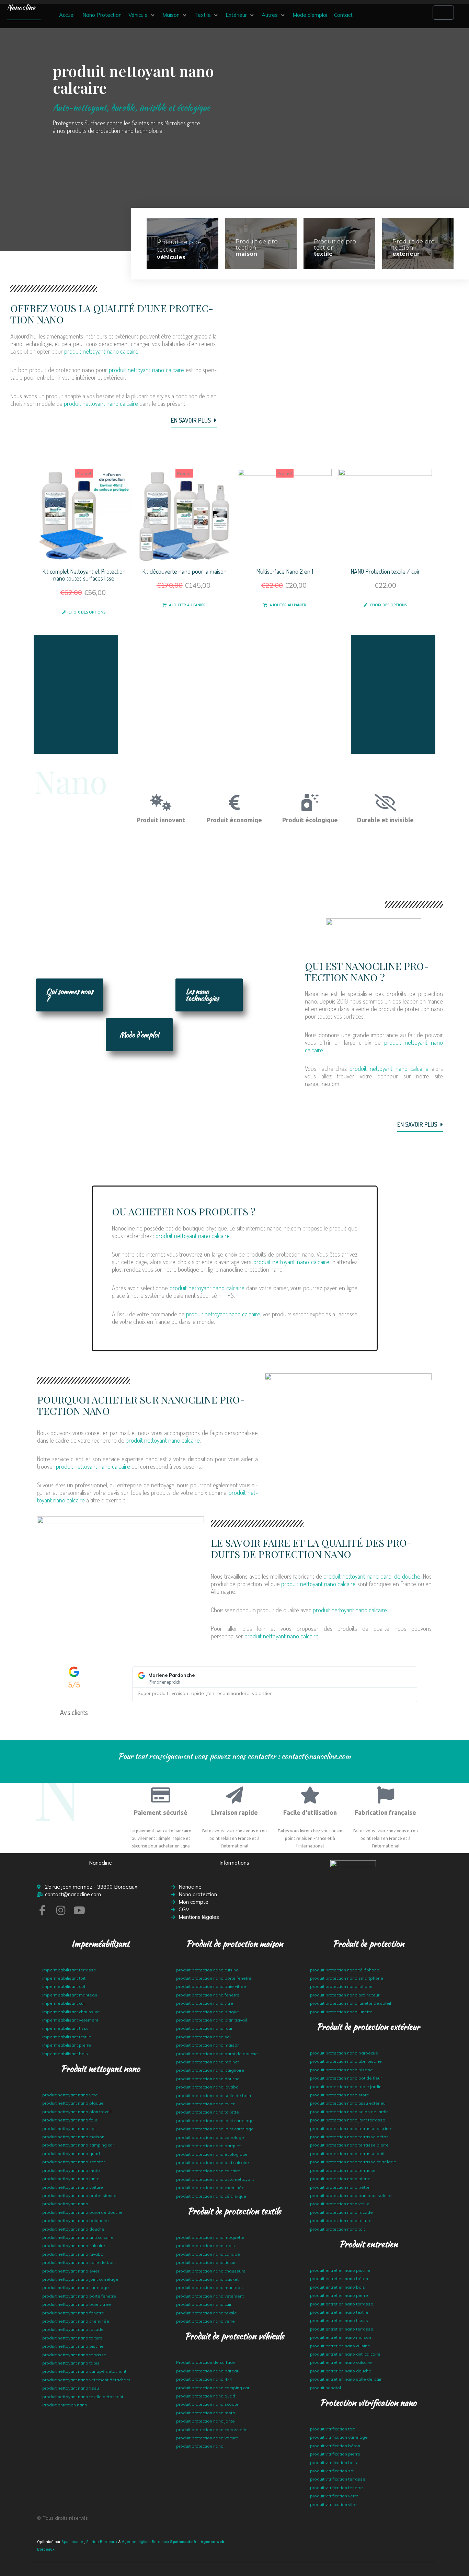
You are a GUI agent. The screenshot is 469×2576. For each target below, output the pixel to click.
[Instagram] (61, 1910)
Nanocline (21, 7)
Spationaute (72, 2542)
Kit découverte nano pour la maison (184, 571)
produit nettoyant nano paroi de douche (372, 1576)
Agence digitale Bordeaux (145, 2542)
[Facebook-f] (42, 1910)
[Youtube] (79, 1910)
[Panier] (443, 13)
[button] (142, 15)
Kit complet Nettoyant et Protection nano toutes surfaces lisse (84, 575)
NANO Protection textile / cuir (385, 571)
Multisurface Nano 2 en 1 (285, 571)
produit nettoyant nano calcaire (101, 351)
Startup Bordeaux (102, 2542)
